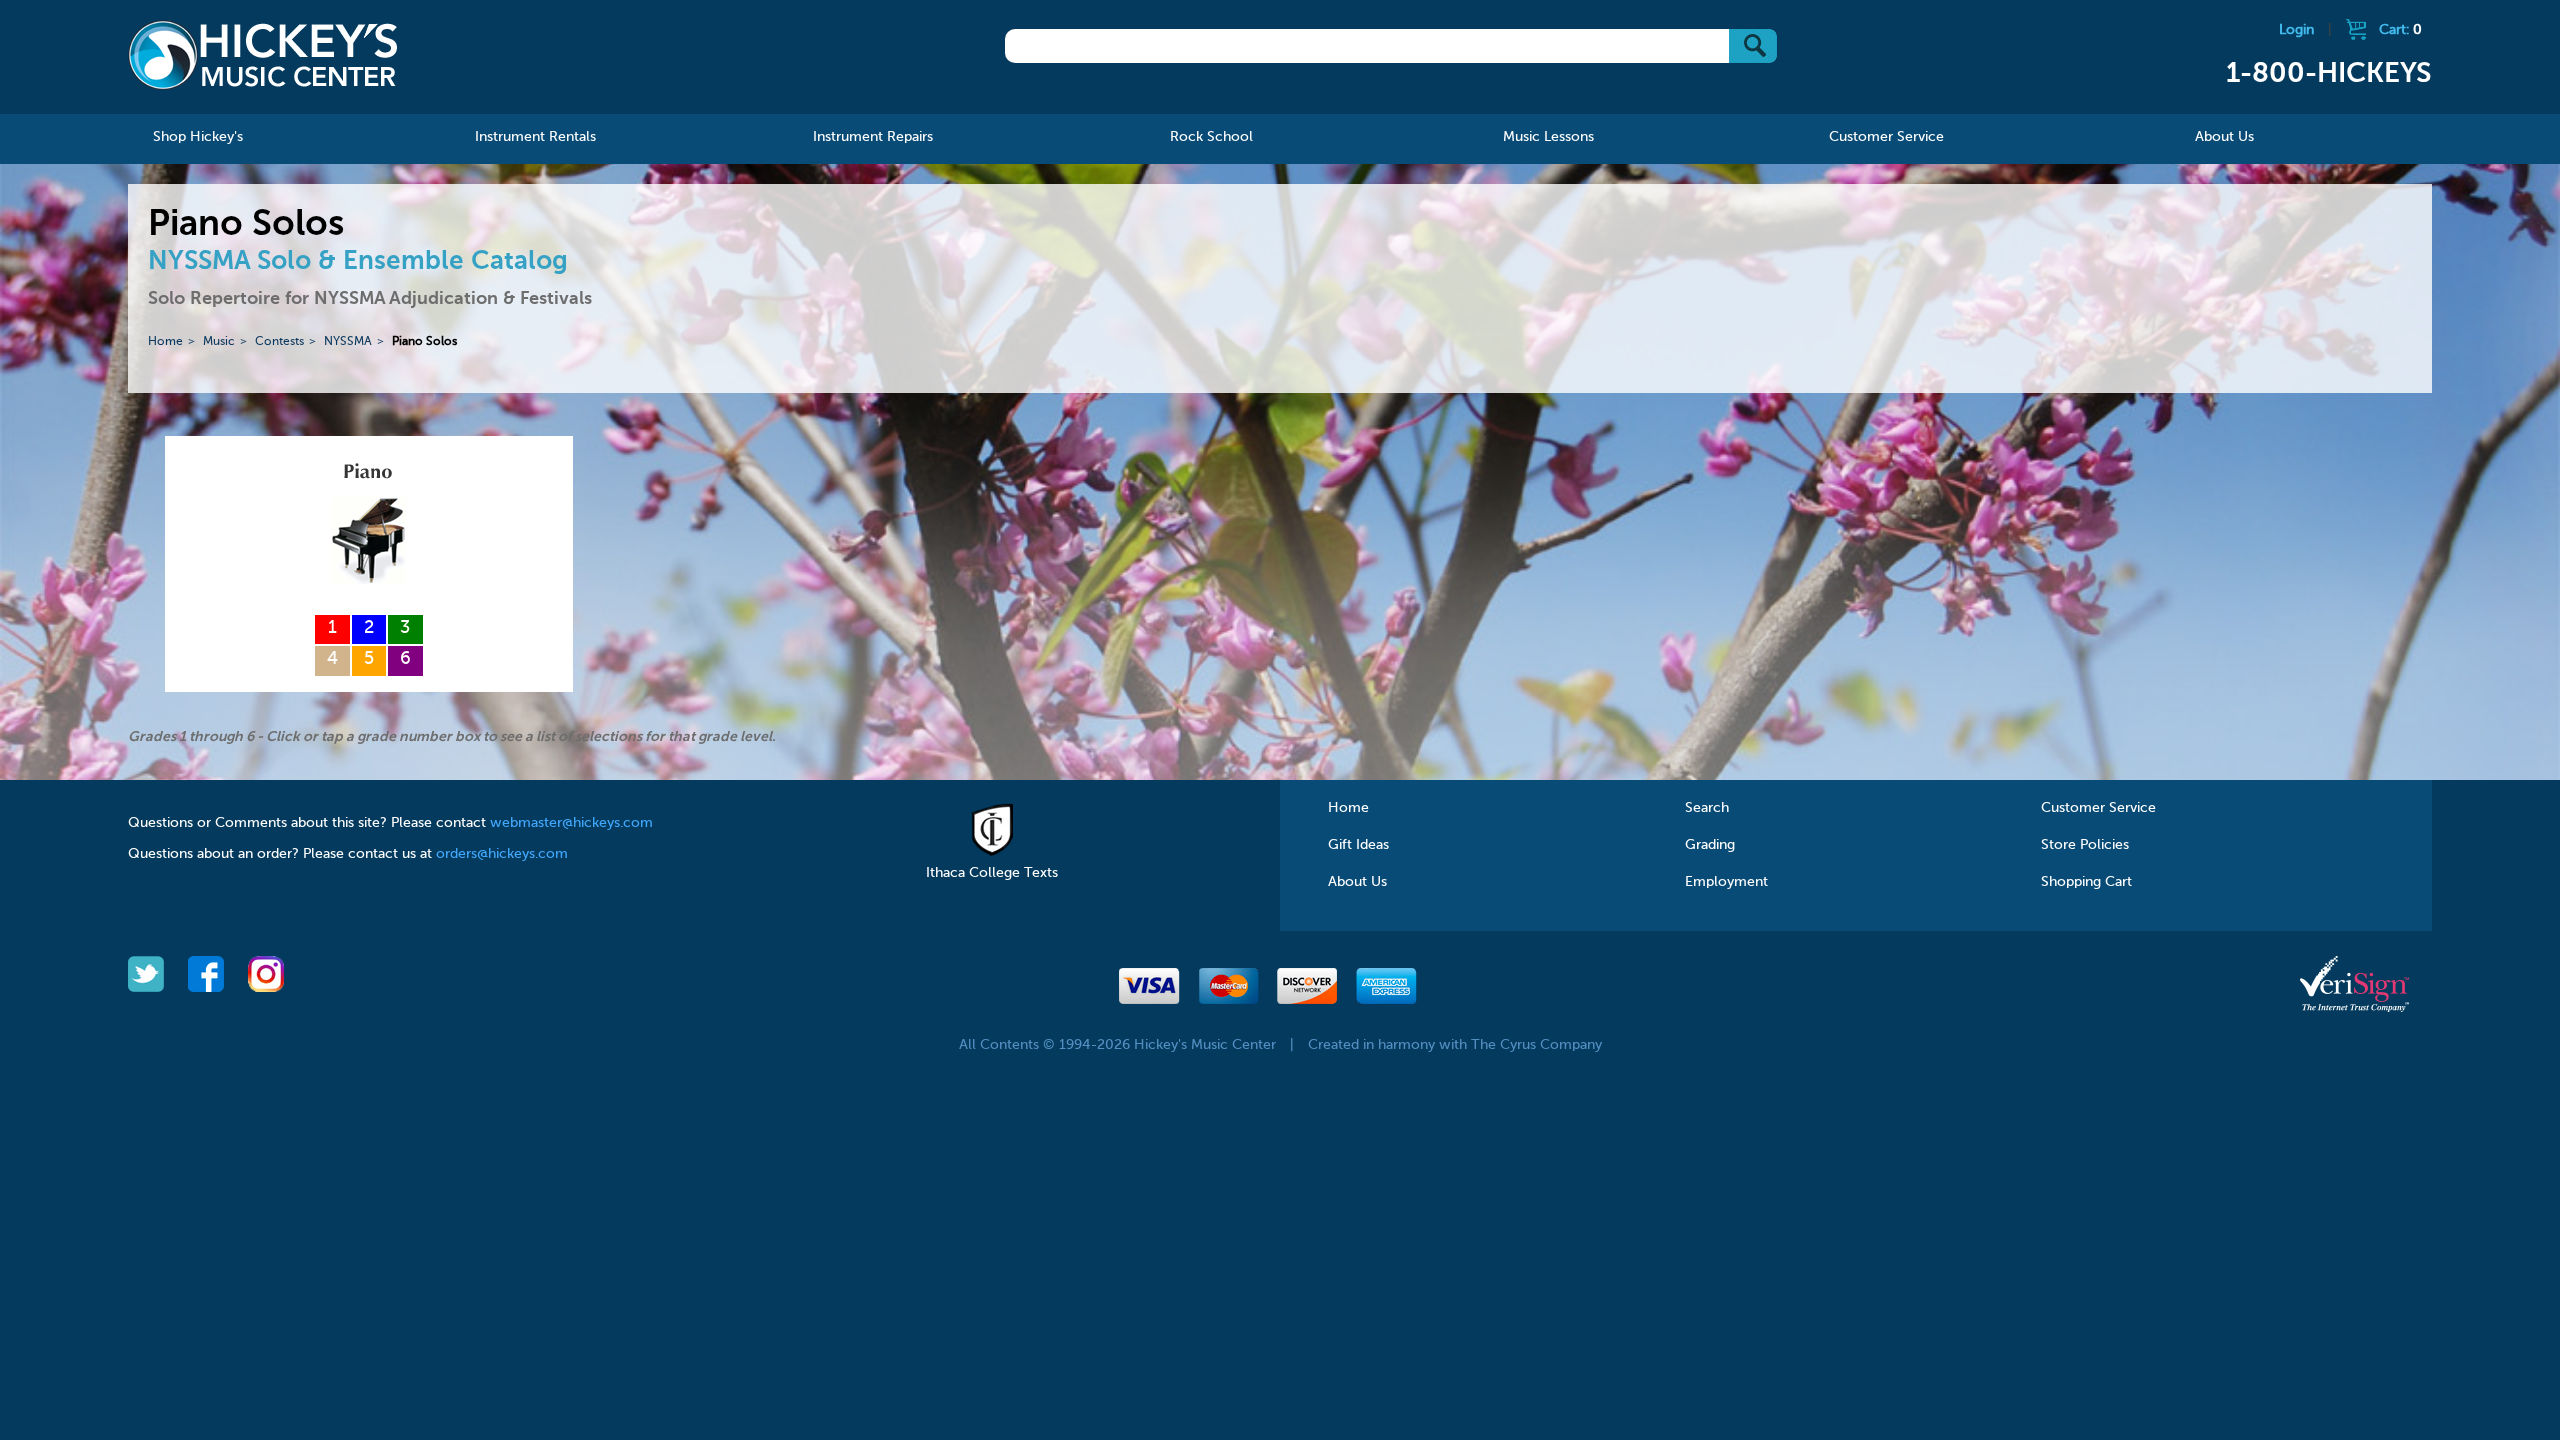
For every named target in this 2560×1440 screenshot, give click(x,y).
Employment (1726, 882)
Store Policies (2085, 845)
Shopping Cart (2086, 882)
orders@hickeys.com (502, 854)
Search (1707, 808)
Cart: (2400, 30)
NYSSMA (348, 342)
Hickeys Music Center (263, 55)
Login (2296, 30)
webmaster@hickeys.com (571, 823)
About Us (1357, 882)
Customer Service (2098, 808)
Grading (1710, 845)
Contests (279, 342)
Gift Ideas (1358, 845)
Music (219, 342)
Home (165, 342)
